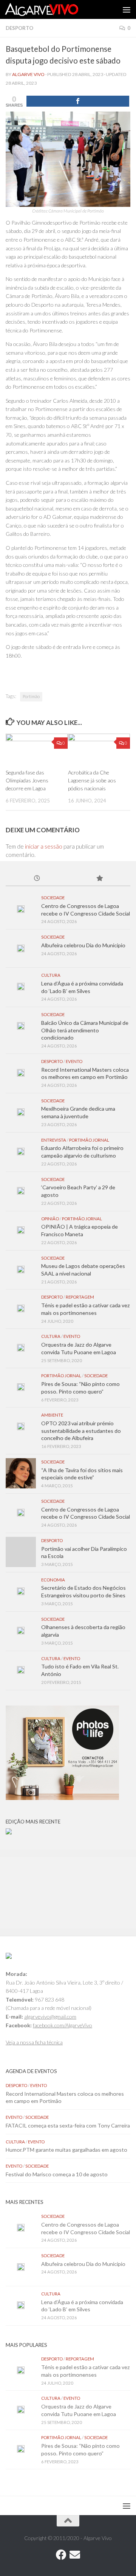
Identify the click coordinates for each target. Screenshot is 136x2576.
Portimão (31, 696)
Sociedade (53, 898)
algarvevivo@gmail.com (50, 2017)
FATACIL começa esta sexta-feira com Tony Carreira (68, 2125)
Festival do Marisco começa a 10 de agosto (57, 2174)
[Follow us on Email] (75, 2555)
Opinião (50, 1219)
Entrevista (54, 1140)
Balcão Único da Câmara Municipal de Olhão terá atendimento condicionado (85, 1030)
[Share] (78, 101)
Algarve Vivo (28, 74)
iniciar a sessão (44, 846)
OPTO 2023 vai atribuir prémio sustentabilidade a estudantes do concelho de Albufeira (81, 1431)
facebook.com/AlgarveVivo (63, 2025)
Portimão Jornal (89, 1140)
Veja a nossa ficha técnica (34, 2042)
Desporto (19, 28)
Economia (53, 1580)
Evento (74, 1061)
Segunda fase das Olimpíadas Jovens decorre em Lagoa (27, 780)
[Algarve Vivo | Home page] (54, 9)
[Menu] (127, 9)
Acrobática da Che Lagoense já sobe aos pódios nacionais (92, 780)
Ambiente (52, 1415)
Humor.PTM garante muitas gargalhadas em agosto (66, 2150)
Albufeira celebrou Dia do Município (83, 945)
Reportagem (80, 1297)
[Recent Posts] (37, 879)
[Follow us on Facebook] (61, 2555)
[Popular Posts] (99, 879)
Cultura (51, 975)
